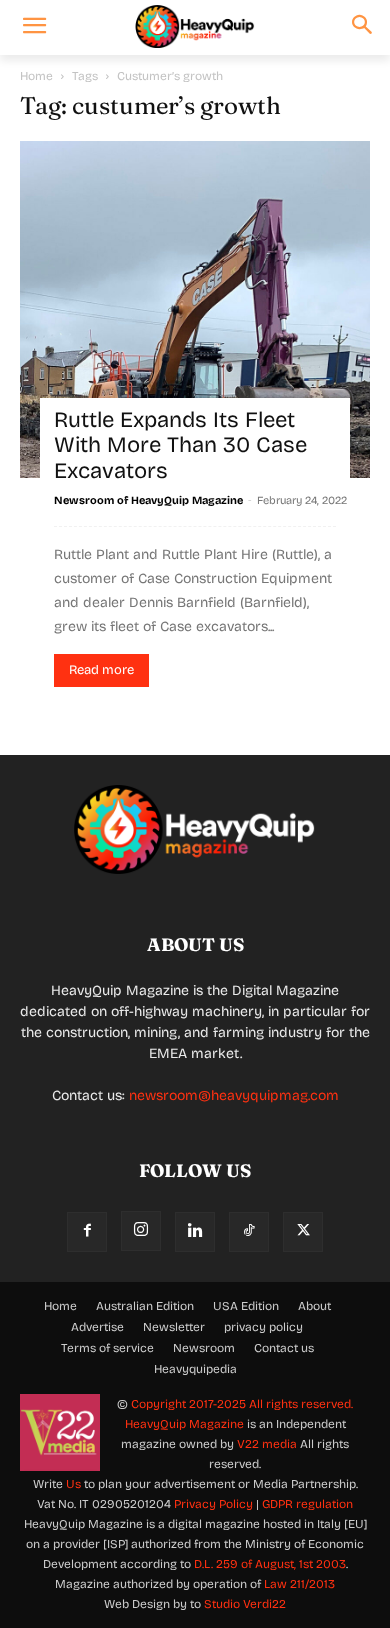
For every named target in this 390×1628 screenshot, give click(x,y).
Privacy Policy (213, 1504)
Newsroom (204, 1348)
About (314, 1306)
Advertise (97, 1327)
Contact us (284, 1348)
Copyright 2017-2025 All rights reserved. (242, 1404)
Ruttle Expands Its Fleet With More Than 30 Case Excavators (180, 445)
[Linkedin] (195, 1232)
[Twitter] (303, 1232)
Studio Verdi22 (245, 1604)
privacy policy (263, 1327)
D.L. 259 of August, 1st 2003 (270, 1564)
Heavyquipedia (195, 1369)
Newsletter (174, 1327)
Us (73, 1484)
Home (36, 76)
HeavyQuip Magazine (184, 1424)
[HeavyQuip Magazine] (195, 27)
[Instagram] (141, 1231)
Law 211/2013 (299, 1584)
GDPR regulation (307, 1504)
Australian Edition (145, 1306)
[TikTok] (249, 1232)
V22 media (267, 1444)
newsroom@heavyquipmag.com (234, 1095)
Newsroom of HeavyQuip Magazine (148, 500)
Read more (101, 670)
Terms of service (107, 1348)
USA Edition (246, 1306)
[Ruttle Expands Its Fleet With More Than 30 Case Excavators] (195, 309)
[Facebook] (87, 1232)
